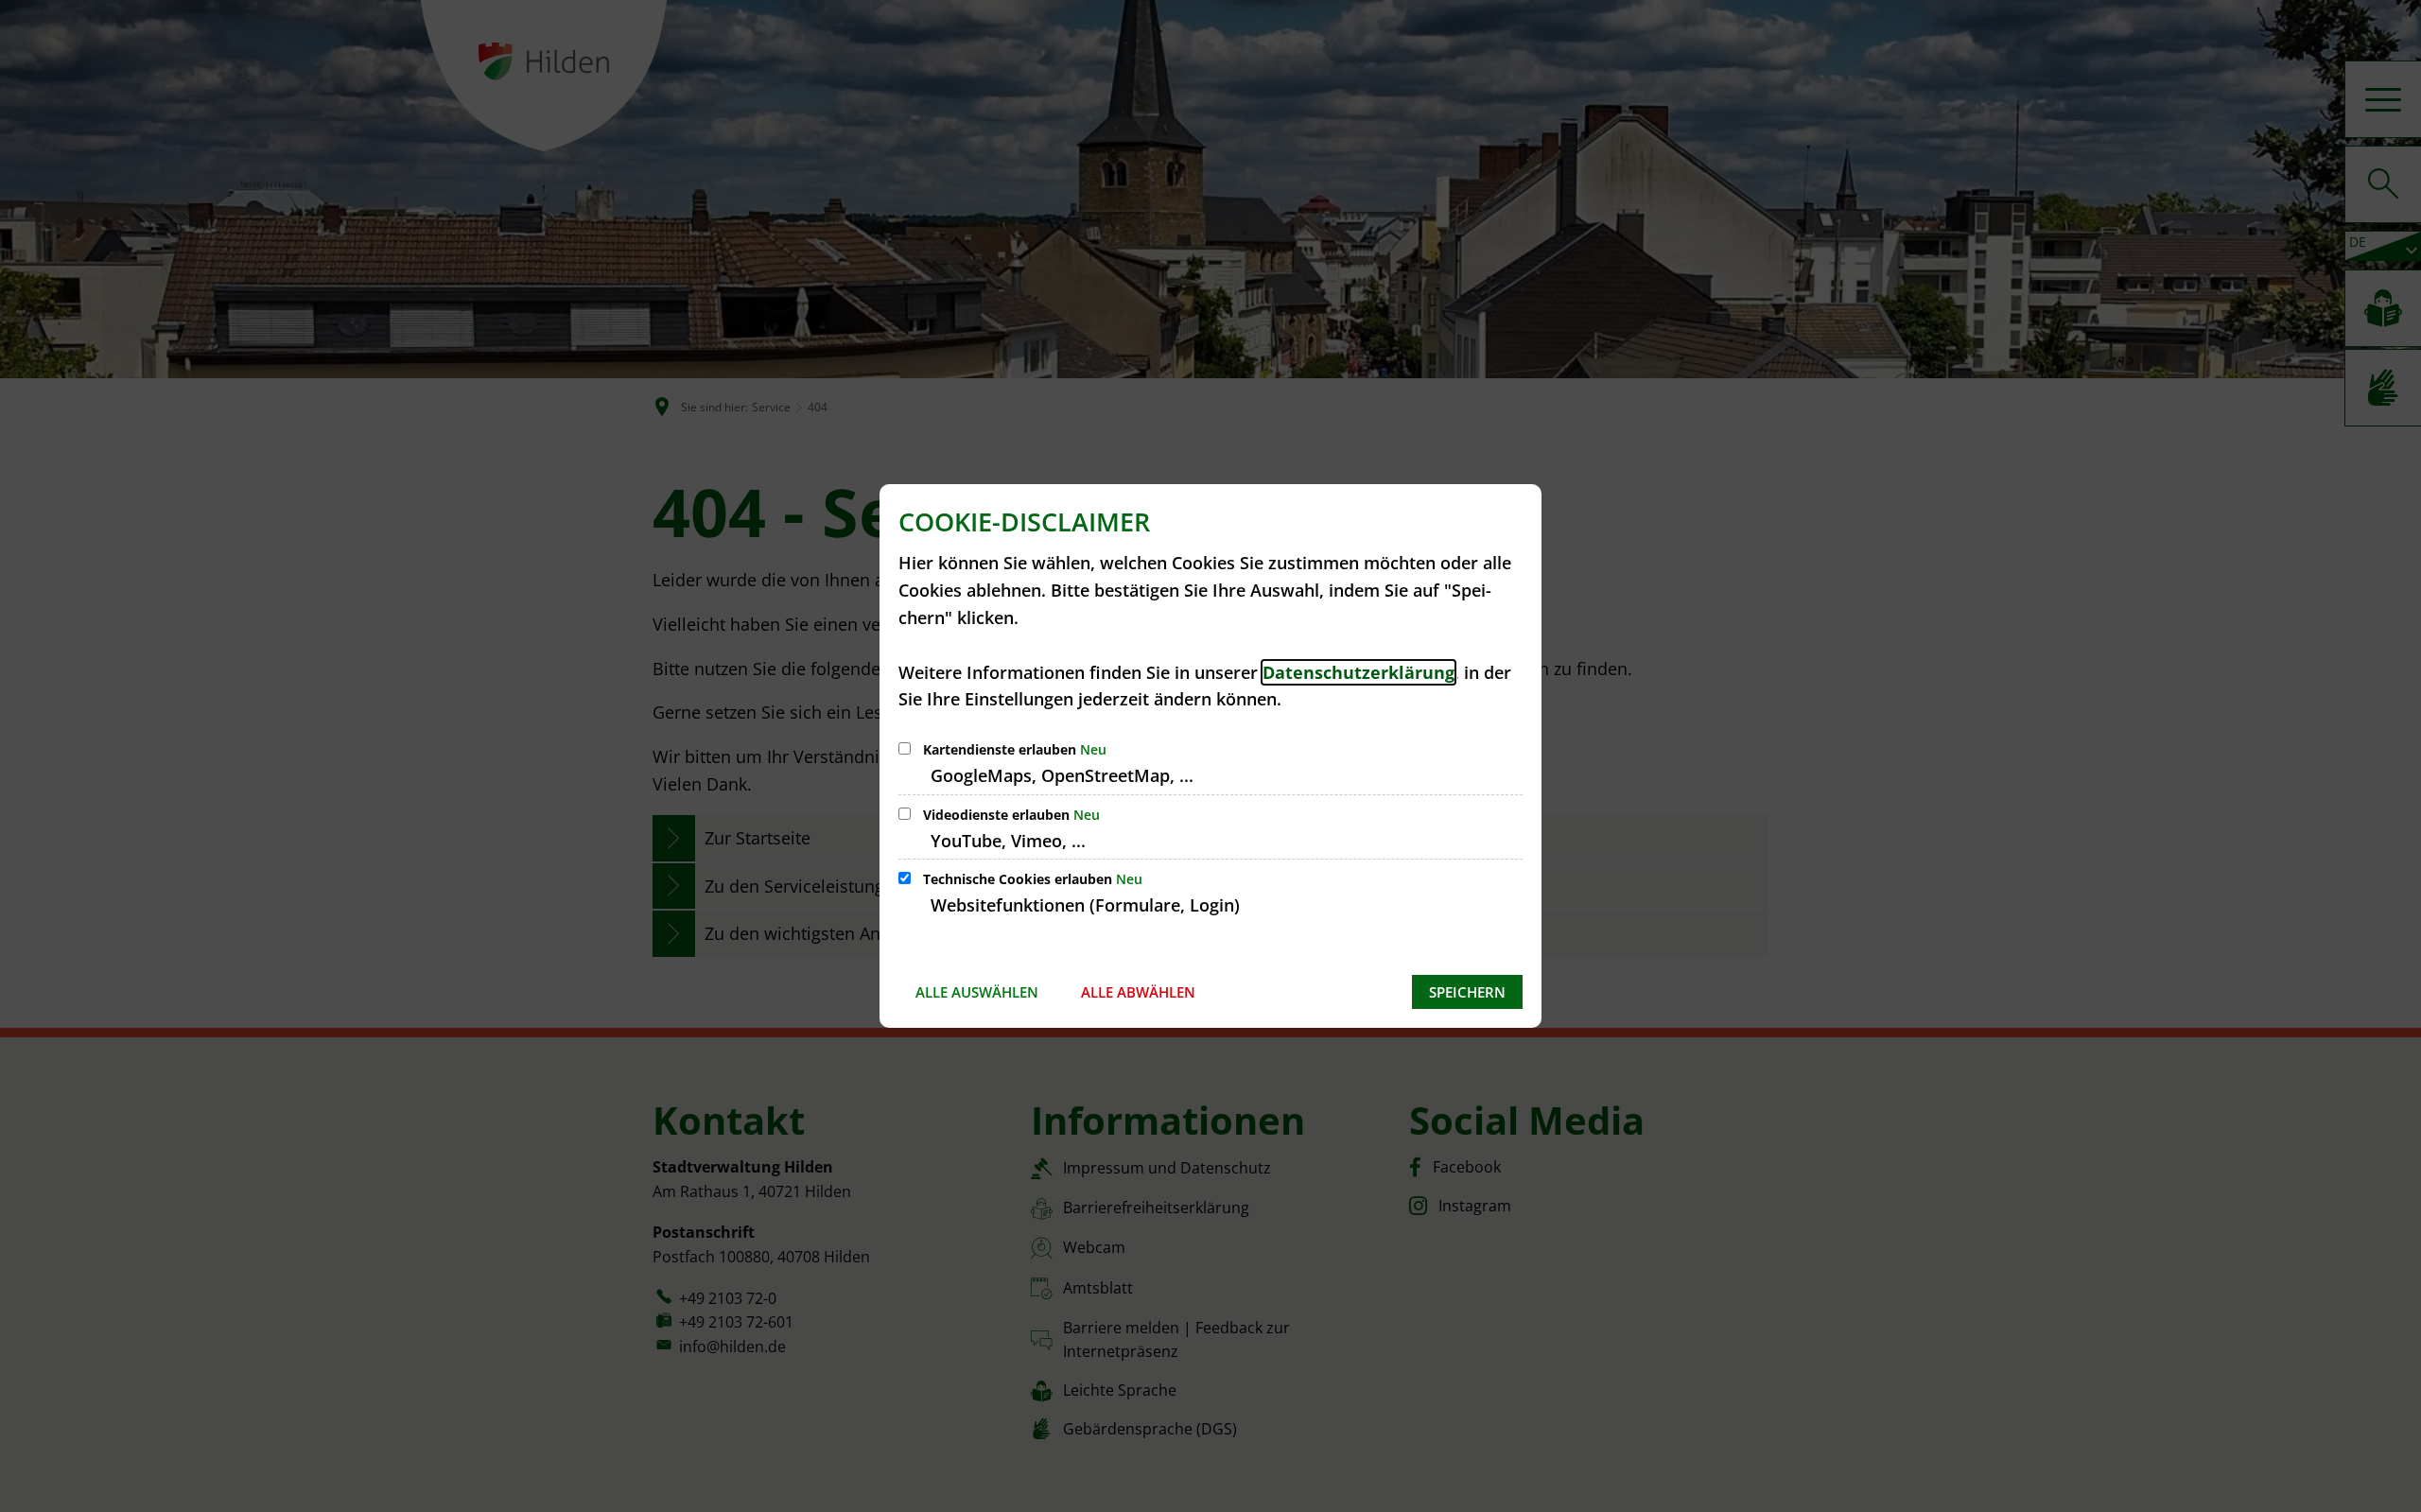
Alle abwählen (1138, 992)
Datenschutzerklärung (1359, 672)
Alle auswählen (977, 992)
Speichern (1467, 992)
